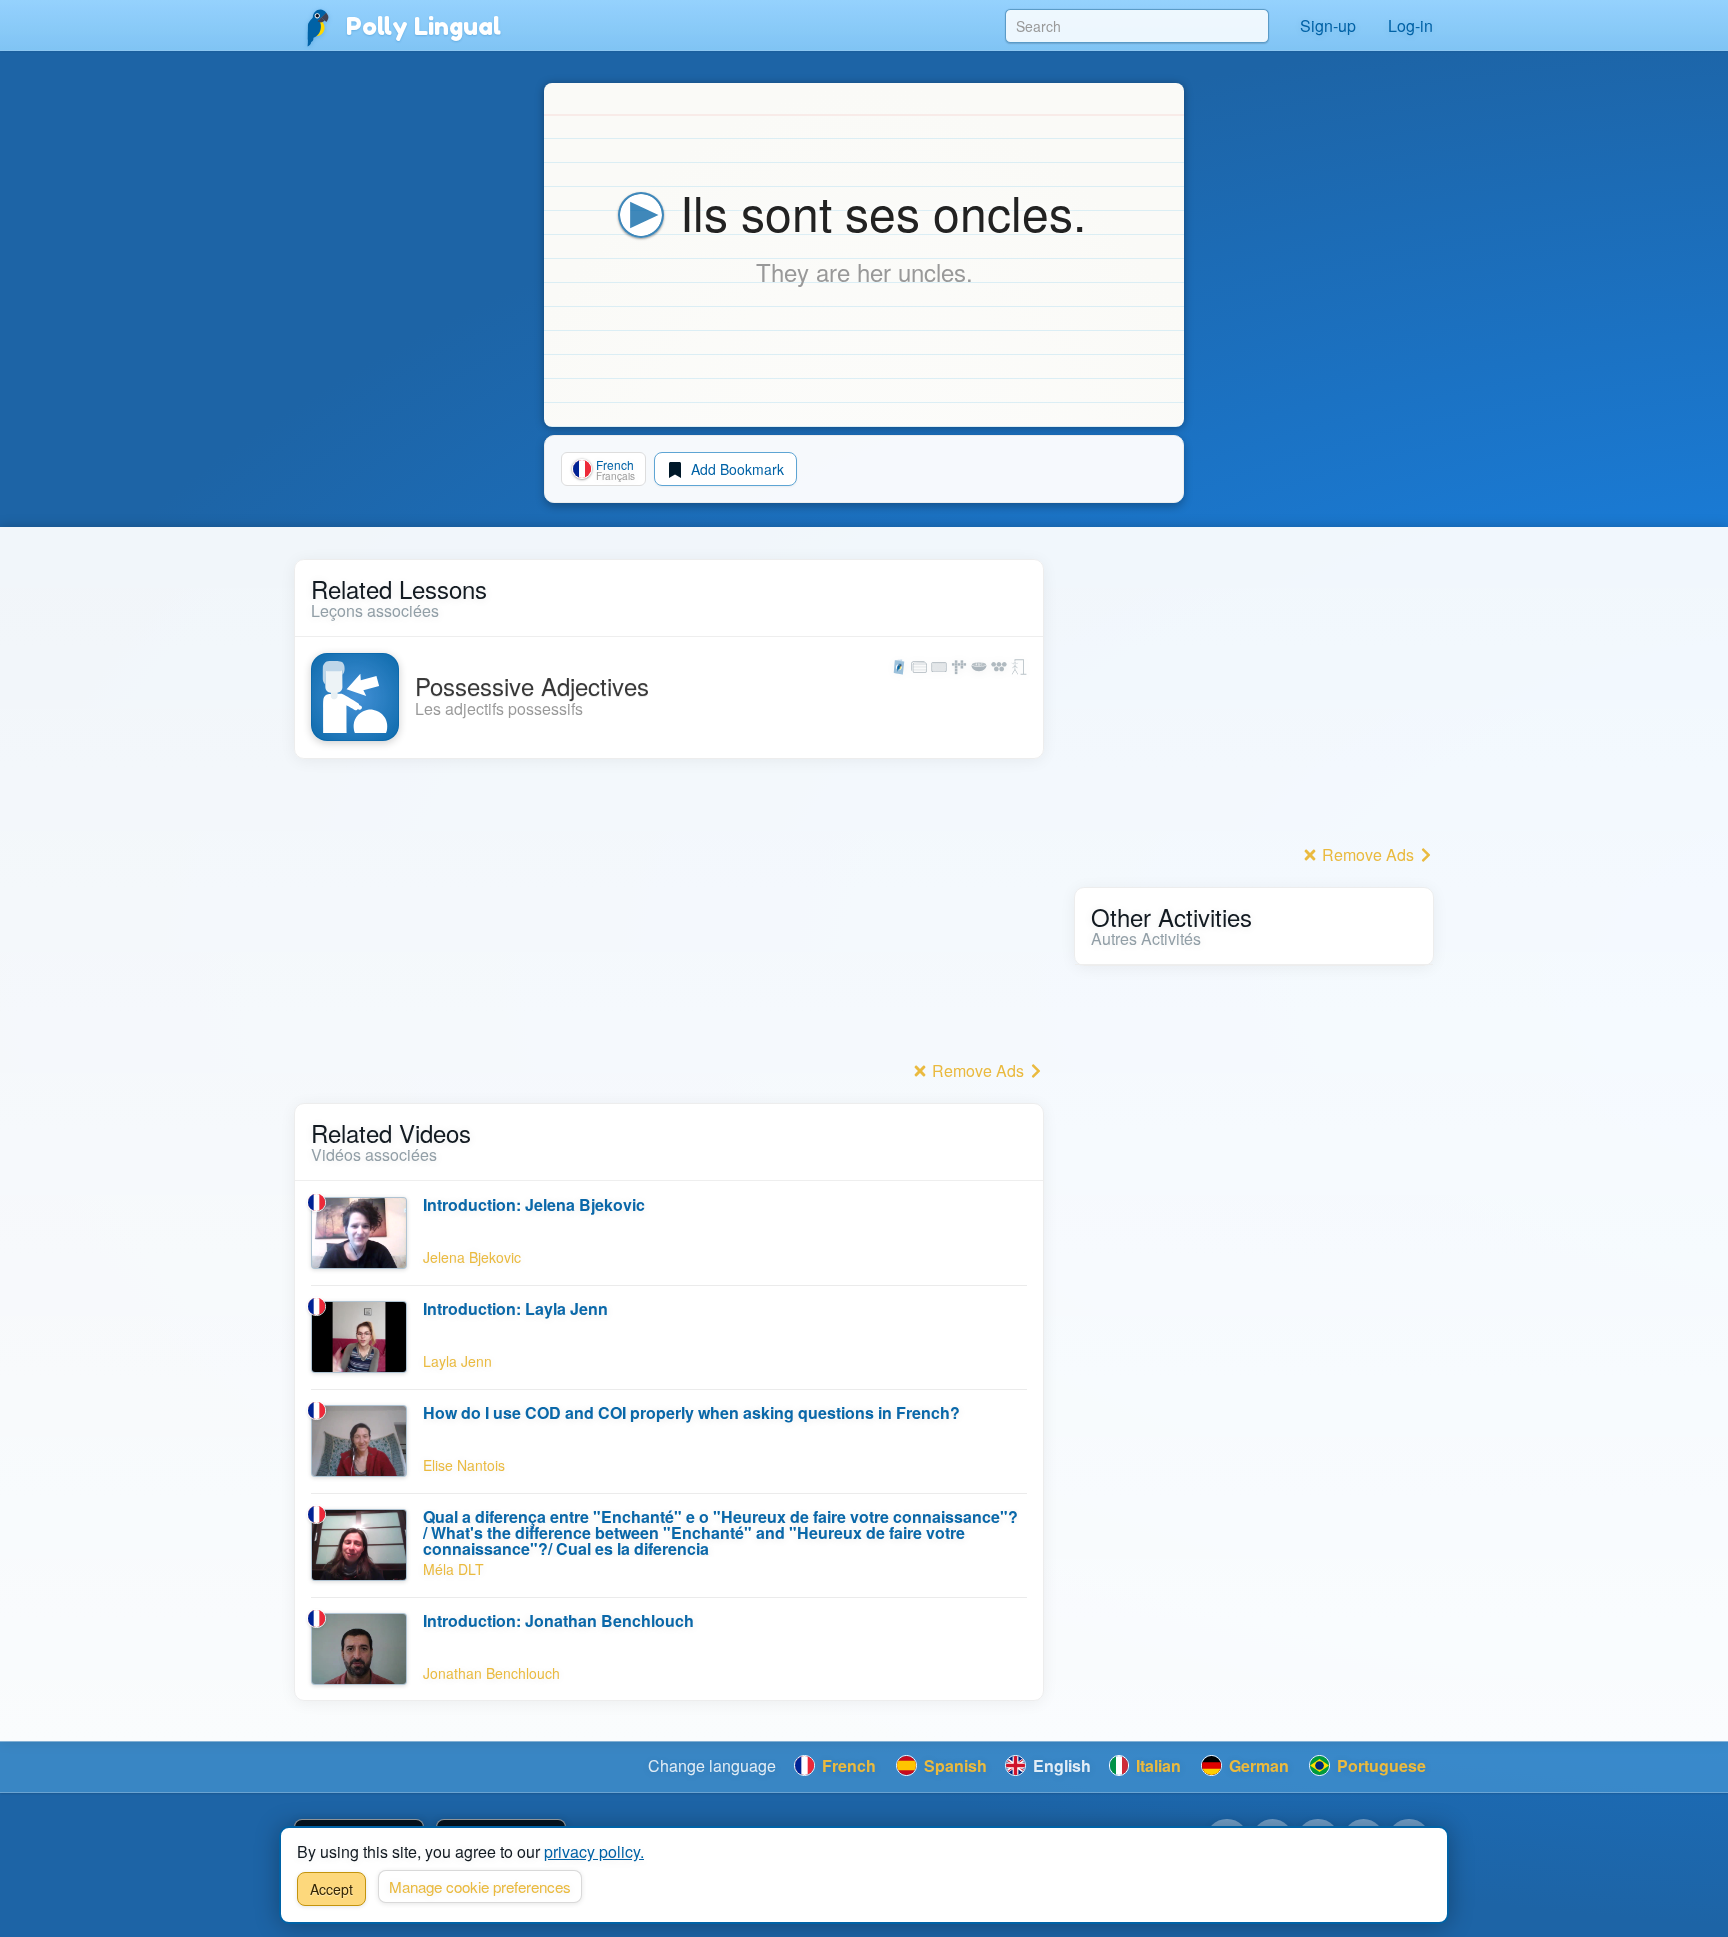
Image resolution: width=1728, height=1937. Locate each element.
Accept (331, 1889)
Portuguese (1379, 1765)
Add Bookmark (735, 469)
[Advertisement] (669, 915)
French (847, 1765)
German (1257, 1765)
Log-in (1410, 25)
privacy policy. (594, 1851)
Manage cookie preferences (480, 1886)
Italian (1156, 1765)
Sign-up (1328, 25)
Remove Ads (978, 1070)
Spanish (953, 1765)
